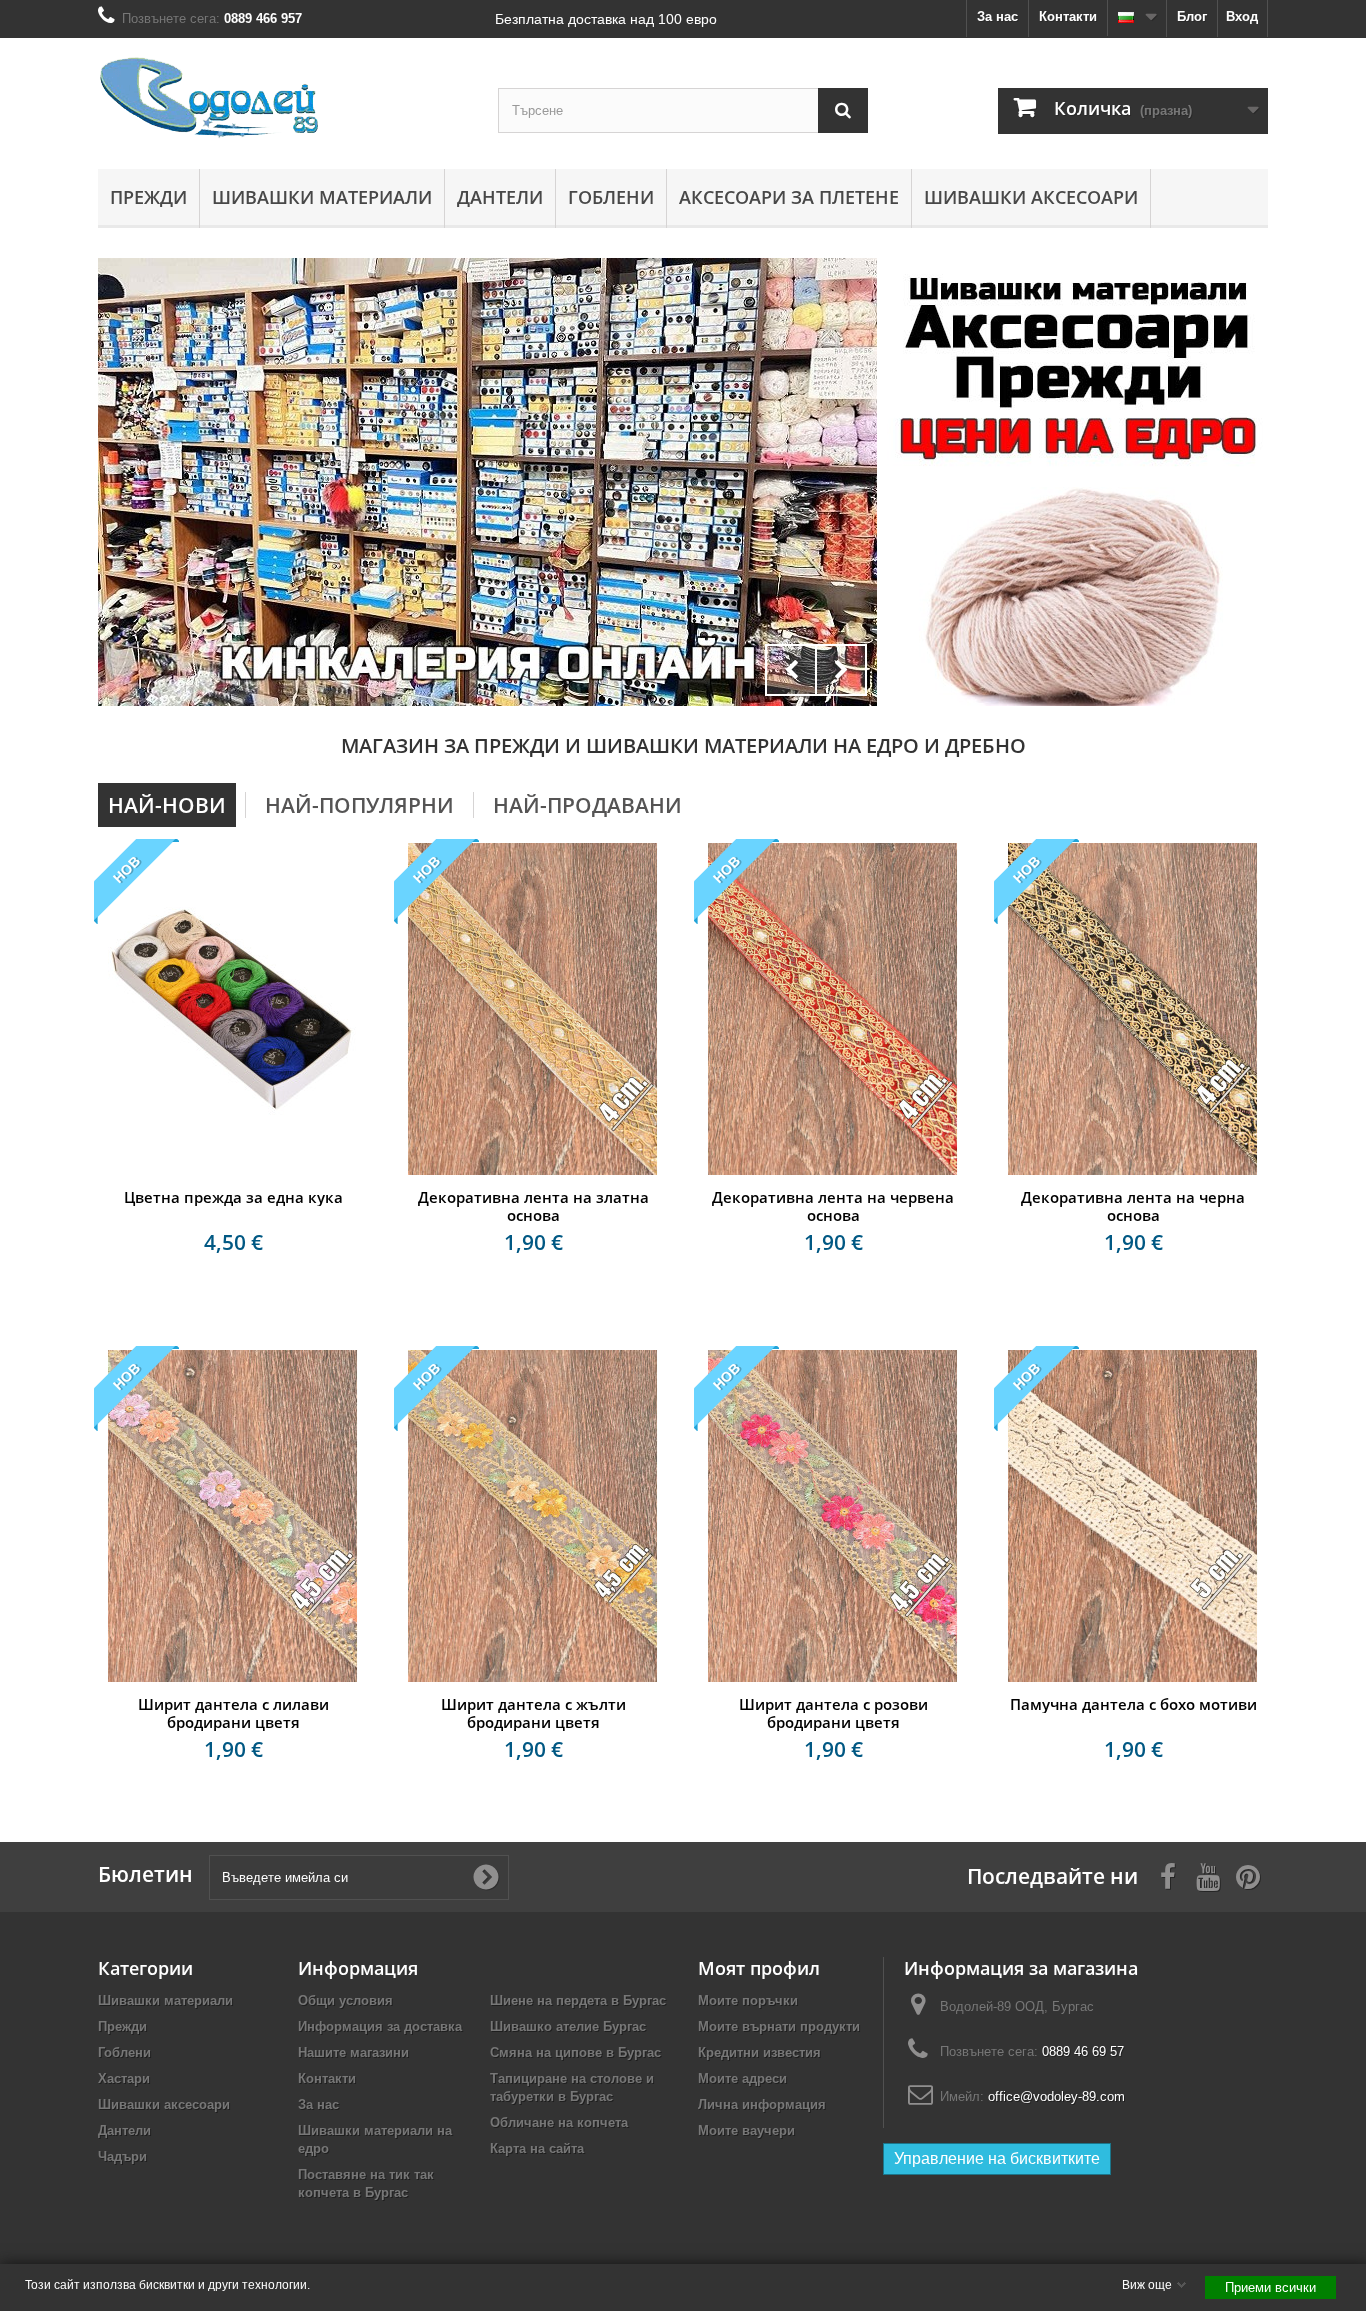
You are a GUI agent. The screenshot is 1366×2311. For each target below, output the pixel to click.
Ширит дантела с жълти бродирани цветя (533, 1713)
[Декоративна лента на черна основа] (1133, 1009)
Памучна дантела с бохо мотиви (1133, 1704)
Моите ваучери (746, 2130)
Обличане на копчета (559, 2122)
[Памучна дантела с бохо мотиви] (1133, 1516)
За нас (997, 16)
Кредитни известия (759, 2052)
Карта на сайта (537, 2148)
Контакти (1068, 16)
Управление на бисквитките (997, 2158)
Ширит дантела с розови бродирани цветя (833, 1713)
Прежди (148, 197)
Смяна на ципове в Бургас (575, 2052)
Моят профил (759, 1968)
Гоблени (611, 197)
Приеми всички (1270, 2287)
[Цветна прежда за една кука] (233, 1009)
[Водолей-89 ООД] (283, 98)
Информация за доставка (380, 2026)
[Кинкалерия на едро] (1077, 366)
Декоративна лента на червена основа (833, 1206)
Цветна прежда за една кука (233, 1197)
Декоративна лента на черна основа (1133, 1206)
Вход (1242, 16)
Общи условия (345, 2000)
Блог (1192, 16)
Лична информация (762, 2104)
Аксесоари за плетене (789, 197)
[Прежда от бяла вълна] (1077, 595)
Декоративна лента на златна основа (533, 1206)
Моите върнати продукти (779, 2026)
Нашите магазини (353, 2052)
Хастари (124, 2078)
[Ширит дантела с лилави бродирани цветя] (233, 1516)
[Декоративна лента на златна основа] (533, 1009)
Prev (791, 670)
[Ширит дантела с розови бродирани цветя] (833, 1516)
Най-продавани (587, 805)
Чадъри (122, 2156)
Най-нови (167, 805)
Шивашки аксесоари (1031, 197)
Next (841, 670)
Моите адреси (742, 2078)
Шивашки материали (322, 197)
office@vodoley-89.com (1056, 2096)
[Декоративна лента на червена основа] (833, 1009)
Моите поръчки (748, 2000)
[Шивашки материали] (487, 482)
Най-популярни (359, 805)
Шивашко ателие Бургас (568, 2026)
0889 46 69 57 (1083, 2051)
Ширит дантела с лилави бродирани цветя (233, 1713)
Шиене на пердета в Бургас (578, 2000)
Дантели (500, 197)
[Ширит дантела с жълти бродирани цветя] (533, 1516)
